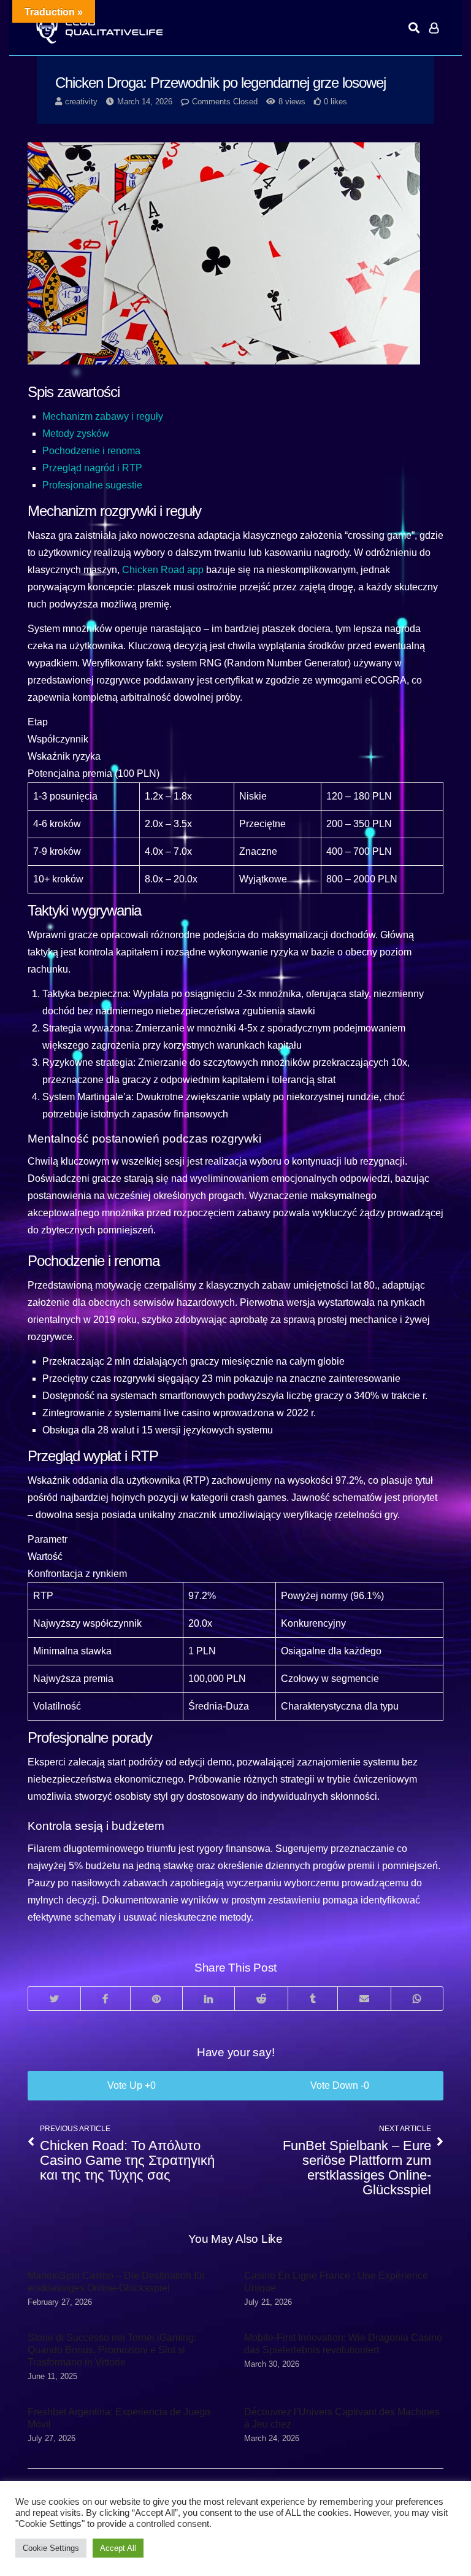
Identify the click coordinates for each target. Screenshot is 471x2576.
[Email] (364, 1999)
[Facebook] (105, 1999)
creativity (81, 102)
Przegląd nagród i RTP (92, 468)
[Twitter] (54, 1999)
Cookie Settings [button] (51, 2548)
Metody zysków (76, 434)
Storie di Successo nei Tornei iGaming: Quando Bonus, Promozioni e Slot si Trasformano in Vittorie (112, 2350)
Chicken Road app (163, 570)
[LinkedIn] (208, 1999)
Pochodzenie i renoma (91, 451)
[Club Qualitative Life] (98, 28)
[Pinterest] (156, 1999)
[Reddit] (261, 1999)
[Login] (434, 28)
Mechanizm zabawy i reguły (103, 416)
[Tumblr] (312, 1999)
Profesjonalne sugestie (92, 485)
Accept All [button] (118, 2548)
